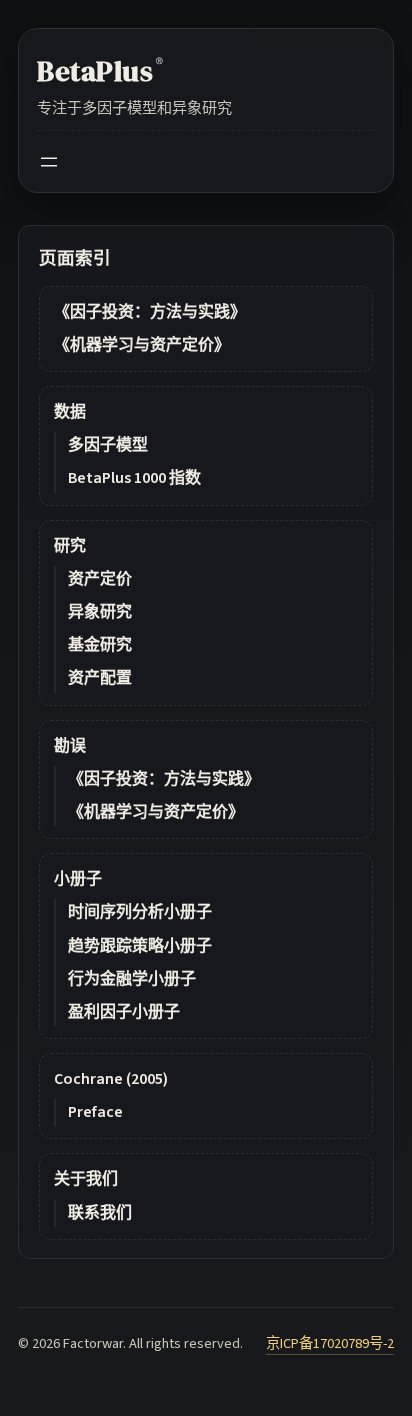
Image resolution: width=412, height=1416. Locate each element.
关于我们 (86, 1179)
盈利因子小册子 (124, 1012)
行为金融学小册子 (132, 979)
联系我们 (100, 1213)
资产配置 (100, 678)
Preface (95, 1112)
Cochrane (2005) (111, 1079)
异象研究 (100, 612)
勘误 (70, 746)
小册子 (78, 879)
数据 (70, 412)
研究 (70, 546)
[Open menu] (49, 162)
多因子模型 (108, 445)
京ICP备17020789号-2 (330, 1343)
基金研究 (100, 645)
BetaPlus (100, 71)
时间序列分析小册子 (140, 912)
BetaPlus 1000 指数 (134, 478)
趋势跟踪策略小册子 (140, 946)
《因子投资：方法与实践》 (150, 312)
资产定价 (100, 579)
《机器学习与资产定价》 (142, 345)
